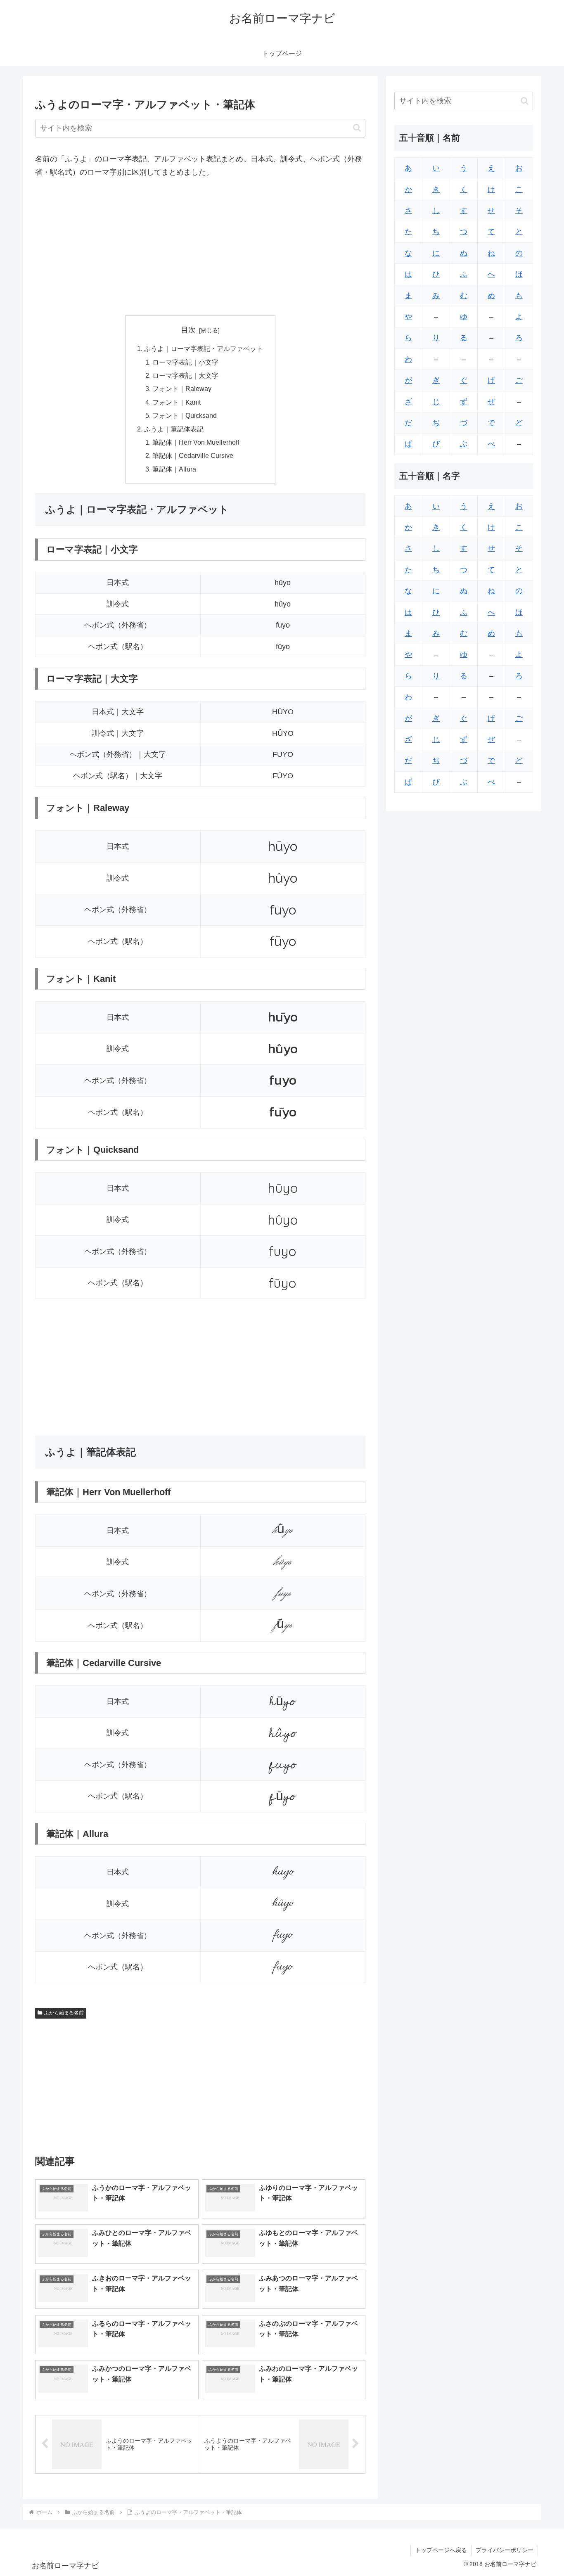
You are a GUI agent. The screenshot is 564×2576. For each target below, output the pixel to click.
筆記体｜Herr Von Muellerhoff (196, 442)
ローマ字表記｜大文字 (185, 375)
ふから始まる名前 (64, 2013)
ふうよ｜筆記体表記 (174, 429)
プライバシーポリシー (505, 2550)
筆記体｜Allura (174, 469)
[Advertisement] (200, 247)
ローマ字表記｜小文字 (185, 362)
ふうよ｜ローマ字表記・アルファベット (204, 348)
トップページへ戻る (441, 2550)
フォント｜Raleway (182, 389)
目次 (188, 330)
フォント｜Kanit (177, 402)
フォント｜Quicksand (185, 415)
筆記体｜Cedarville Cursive (193, 455)
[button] (357, 128)
